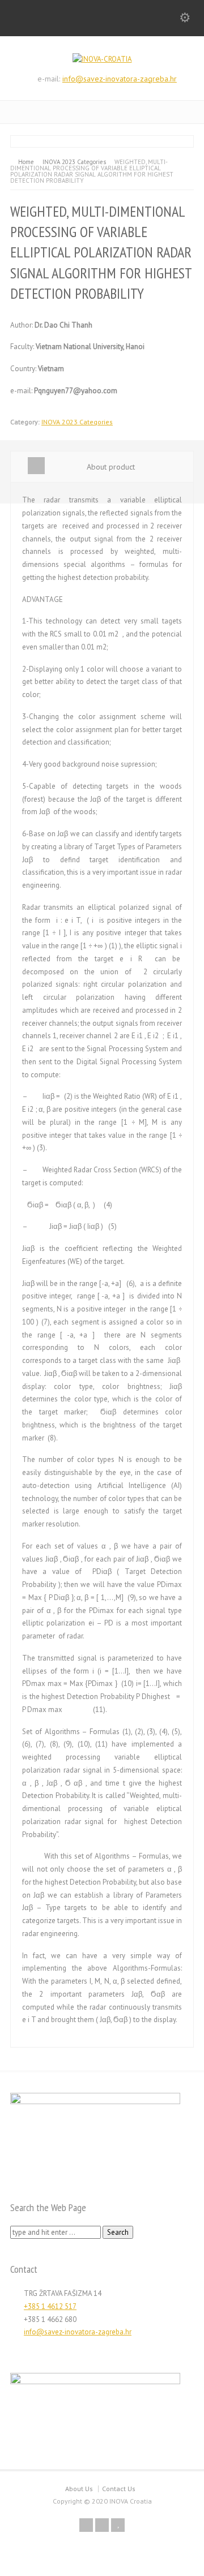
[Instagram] (102, 2525)
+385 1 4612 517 (50, 2306)
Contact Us (119, 2489)
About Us (79, 2489)
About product (111, 467)
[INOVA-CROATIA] (102, 59)
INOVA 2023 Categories (77, 422)
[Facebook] (86, 2525)
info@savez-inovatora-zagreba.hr (120, 79)
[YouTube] (118, 2525)
